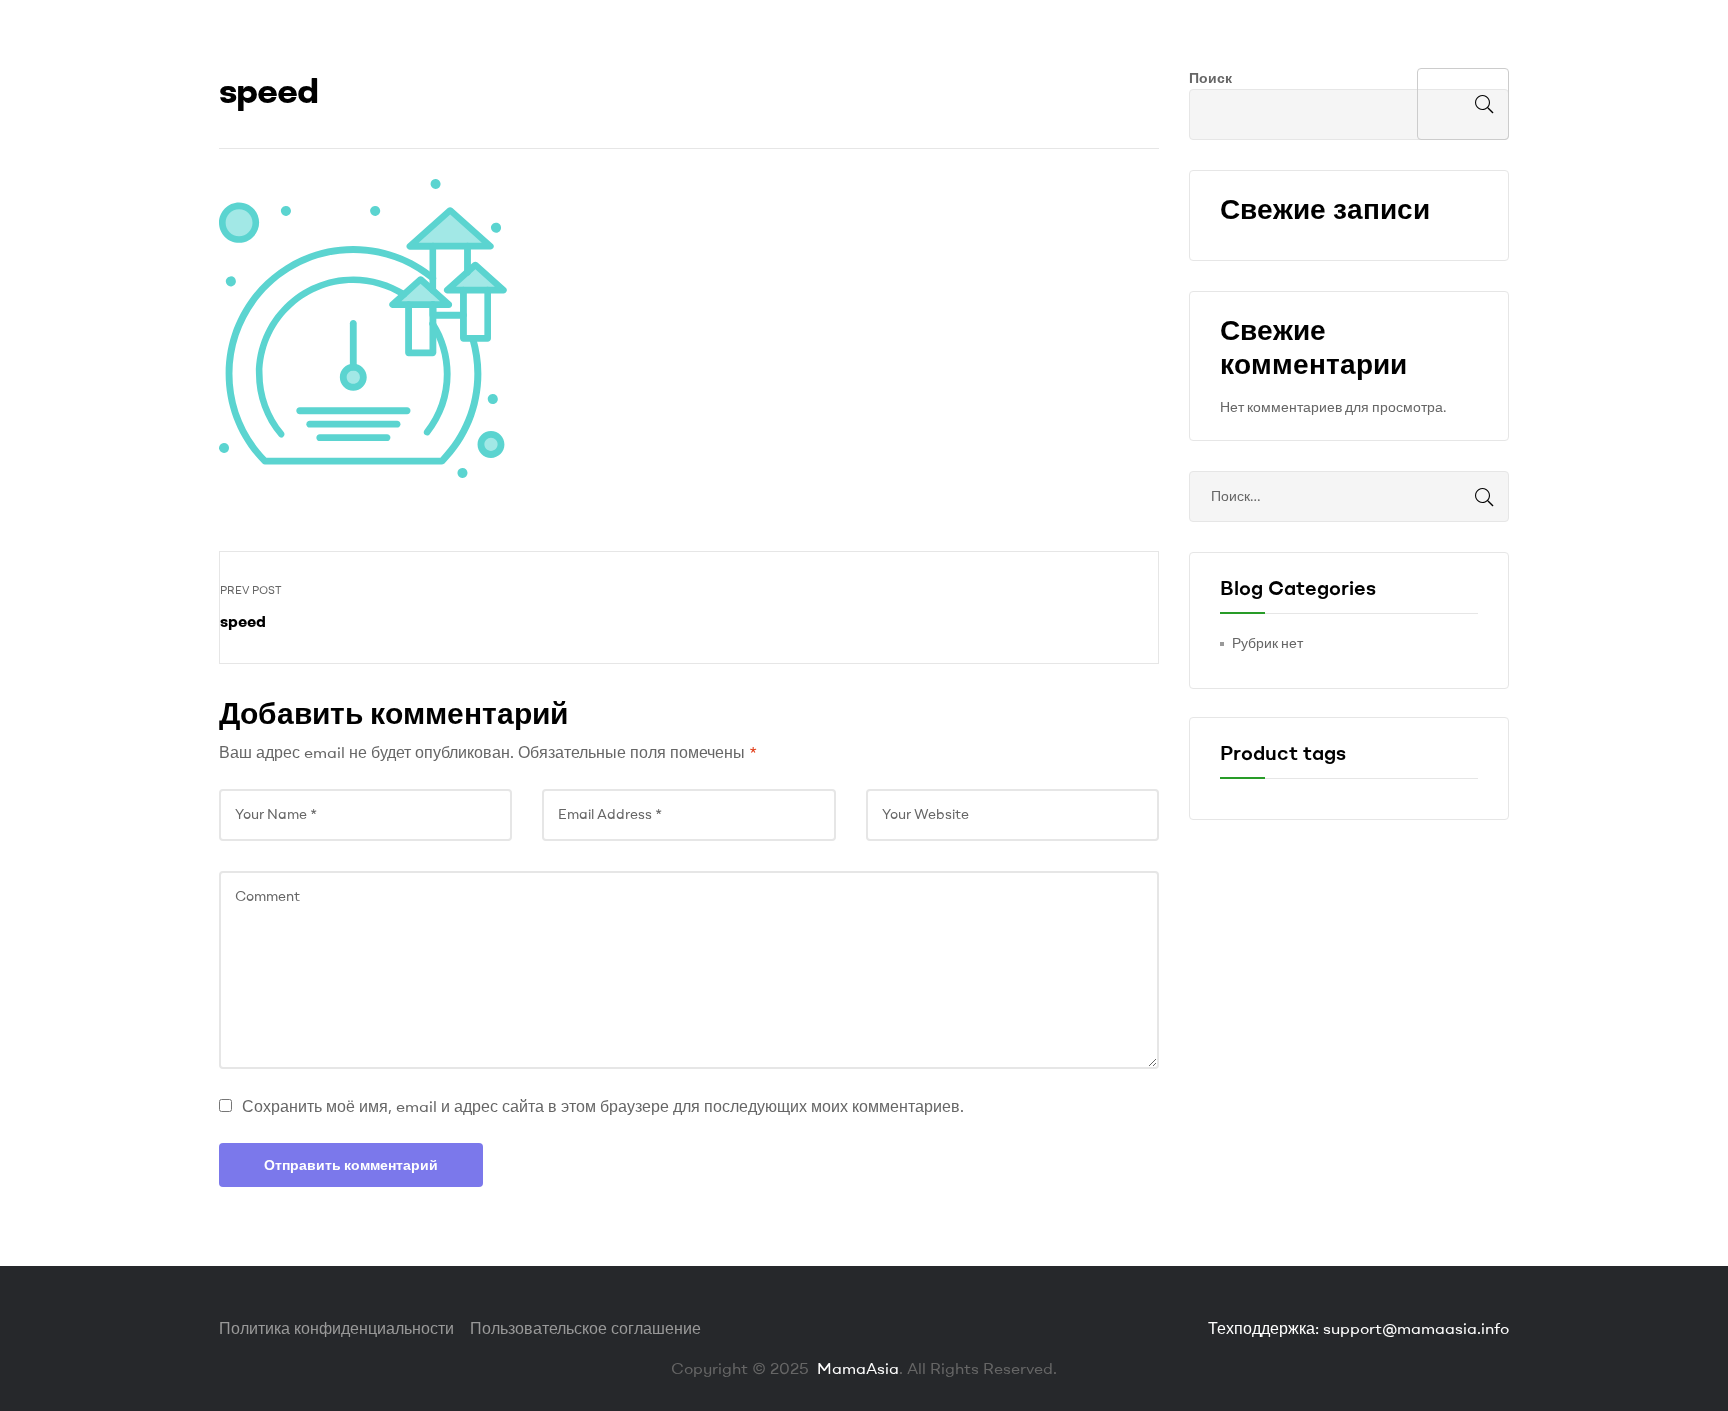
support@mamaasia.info (1416, 1328)
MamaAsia (856, 1368)
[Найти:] (1349, 496)
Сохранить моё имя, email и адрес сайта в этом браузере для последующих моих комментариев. (603, 1106)
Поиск (1210, 78)
